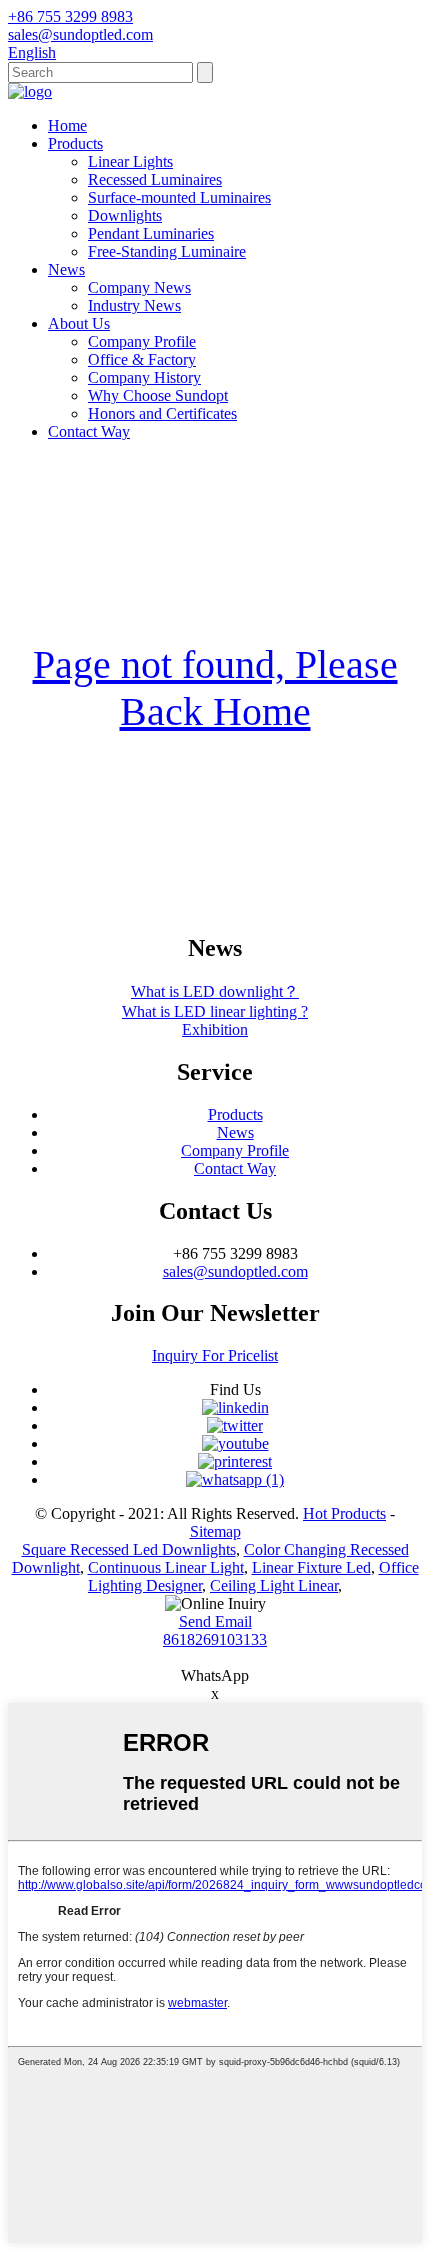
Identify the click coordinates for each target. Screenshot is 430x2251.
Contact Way (89, 431)
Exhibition (215, 1029)
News (66, 269)
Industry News (134, 305)
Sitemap (215, 1531)
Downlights (125, 215)
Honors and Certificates (162, 413)
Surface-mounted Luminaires (179, 197)
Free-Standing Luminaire (167, 251)
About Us (79, 323)
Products (75, 143)
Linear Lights (130, 161)
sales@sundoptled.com (235, 1271)
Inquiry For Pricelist (215, 1355)
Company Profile (142, 341)
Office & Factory (142, 359)
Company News (139, 287)
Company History (144, 377)
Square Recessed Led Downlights (129, 1549)
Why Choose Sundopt (158, 395)
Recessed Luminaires (155, 179)
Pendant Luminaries (151, 233)
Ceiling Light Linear (274, 1585)
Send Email (215, 1621)
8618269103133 (215, 1639)
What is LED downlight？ (215, 991)
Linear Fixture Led (311, 1567)
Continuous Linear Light (166, 1567)
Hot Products (344, 1513)
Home (67, 125)
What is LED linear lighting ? (215, 1011)
